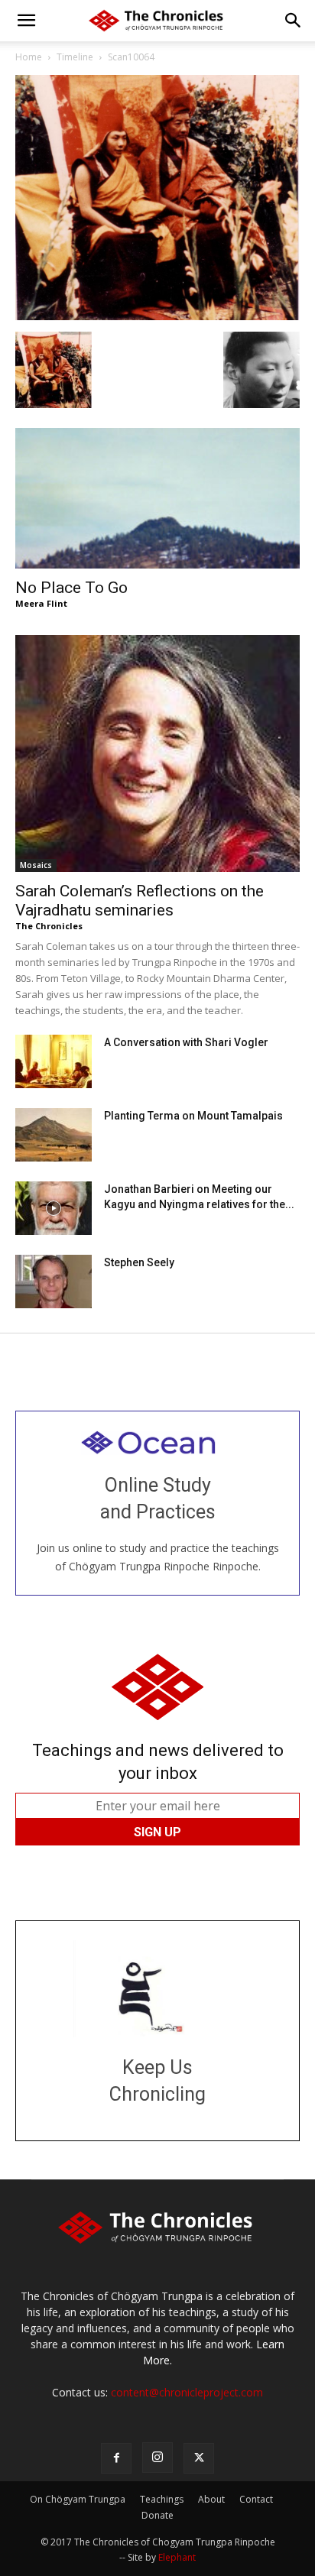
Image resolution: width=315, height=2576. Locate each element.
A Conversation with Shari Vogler (186, 1042)
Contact (256, 2499)
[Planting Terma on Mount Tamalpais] (54, 1135)
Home (29, 57)
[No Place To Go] (157, 498)
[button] (26, 21)
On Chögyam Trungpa (78, 2499)
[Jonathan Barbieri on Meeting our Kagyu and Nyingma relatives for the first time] (54, 1208)
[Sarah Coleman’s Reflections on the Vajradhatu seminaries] (157, 753)
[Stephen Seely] (54, 1282)
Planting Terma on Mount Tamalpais (193, 1116)
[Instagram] (157, 2458)
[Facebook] (116, 2458)
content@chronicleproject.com (187, 2392)
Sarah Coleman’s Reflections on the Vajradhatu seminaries (140, 901)
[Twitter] (199, 2458)
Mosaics (36, 865)
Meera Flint (41, 603)
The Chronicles (49, 926)
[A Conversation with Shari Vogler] (54, 1061)
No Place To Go (71, 588)
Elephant (177, 2557)
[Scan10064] (157, 316)
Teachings (162, 2499)
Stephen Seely (139, 1262)
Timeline (75, 57)
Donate (157, 2515)
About (211, 2499)
